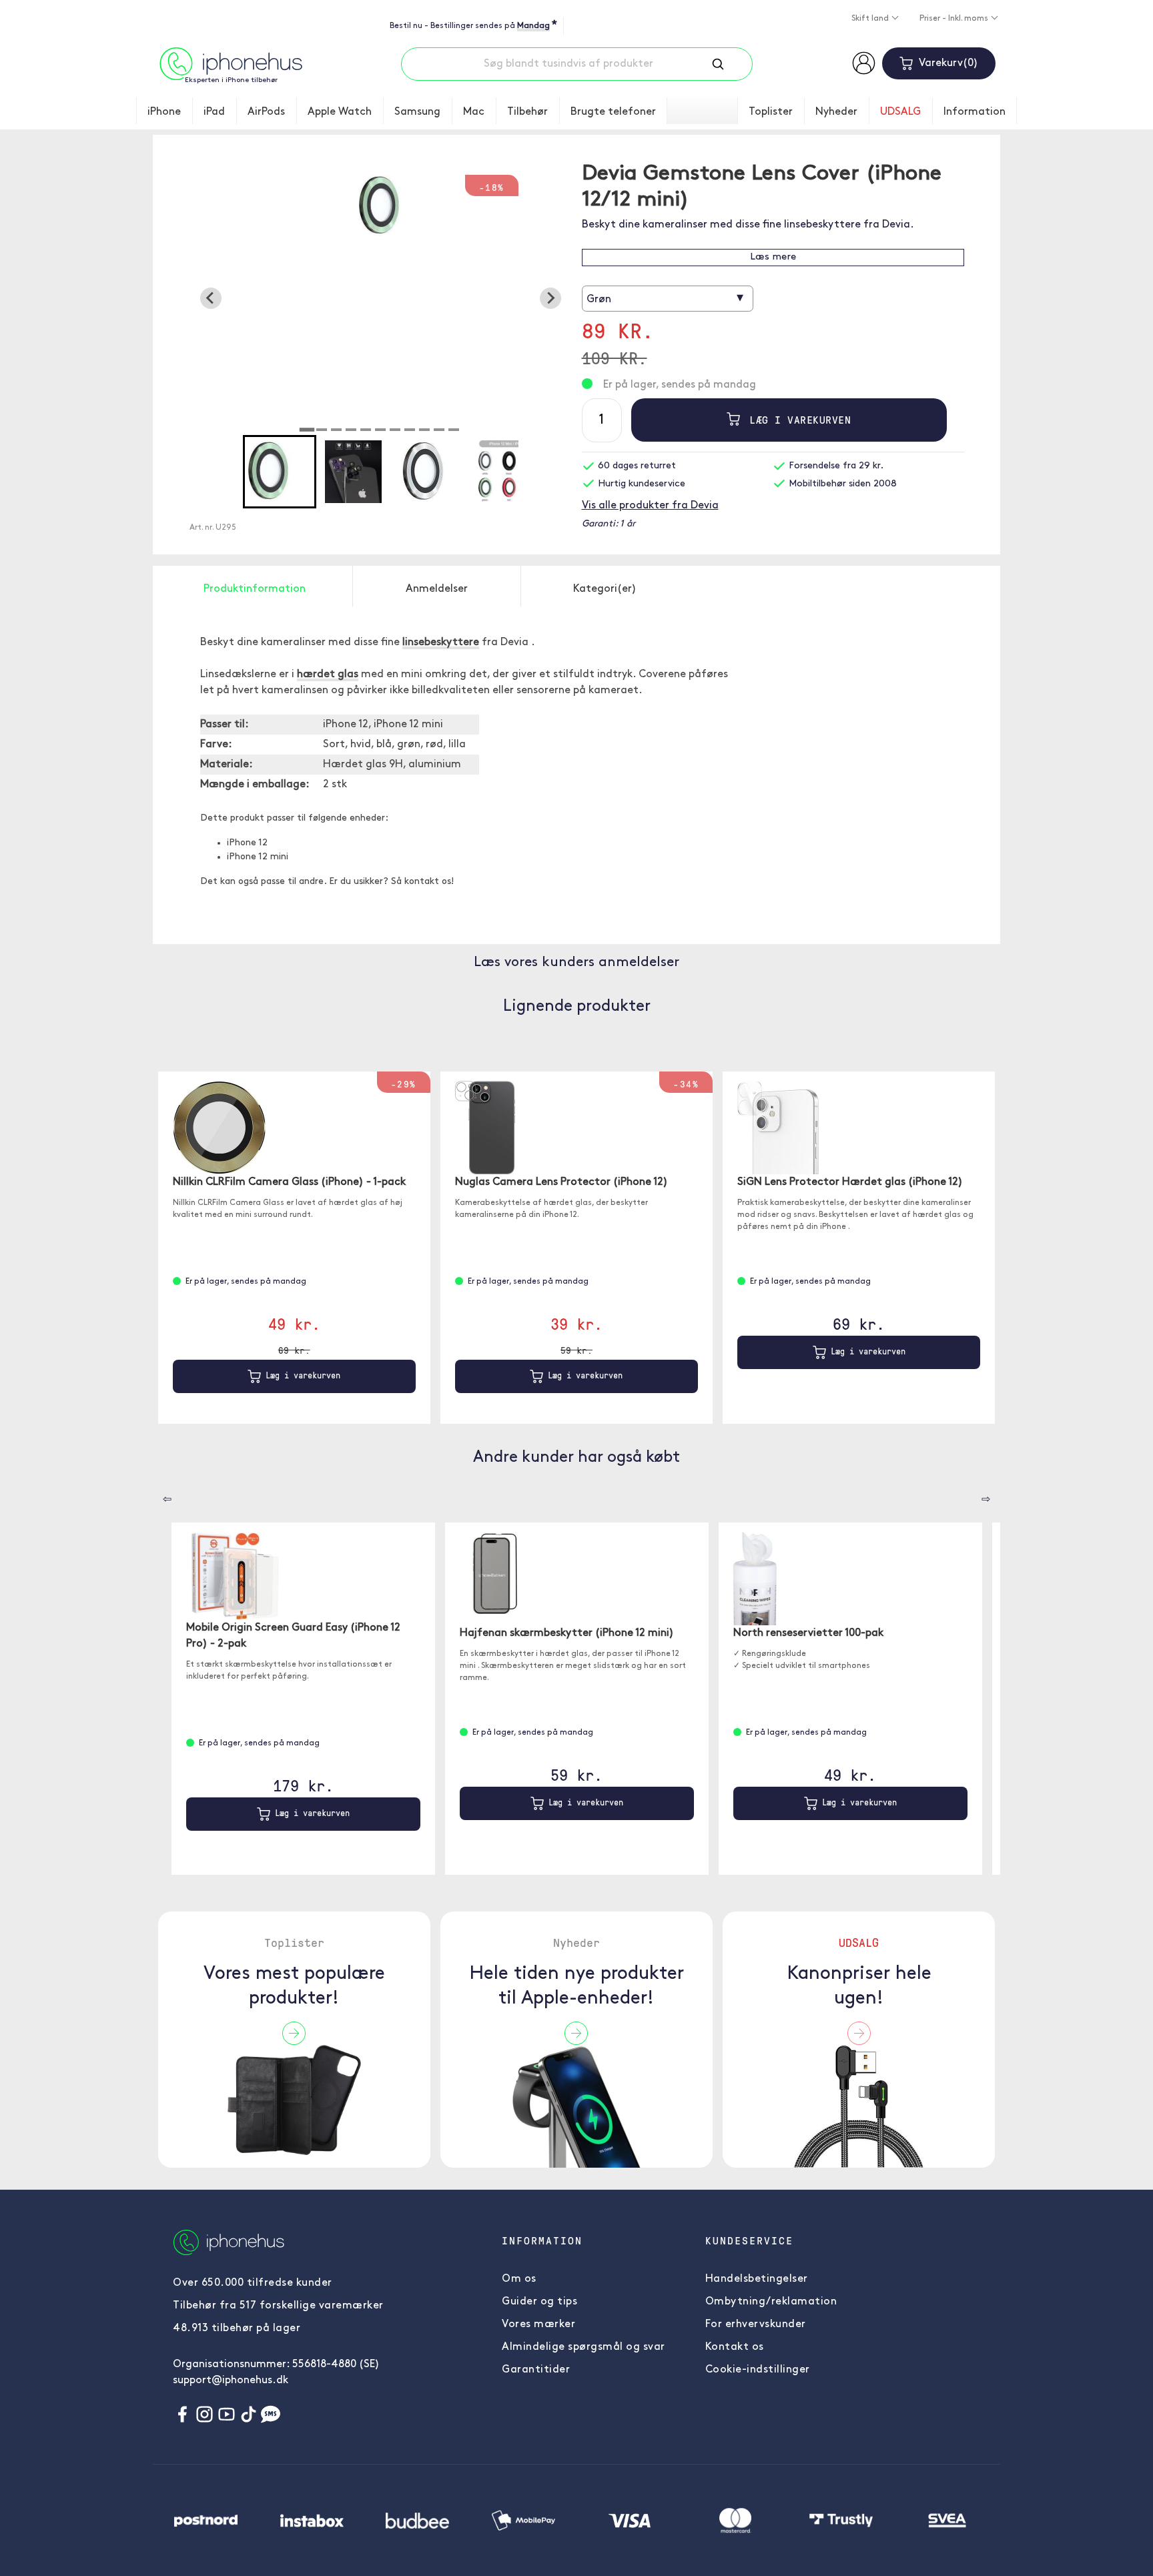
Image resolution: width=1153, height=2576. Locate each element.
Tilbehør (527, 112)
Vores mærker (538, 2324)
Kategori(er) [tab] (605, 589)
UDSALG (900, 112)
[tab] (307, 430)
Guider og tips (539, 2302)
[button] (280, 472)
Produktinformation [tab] (255, 589)
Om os (519, 2279)
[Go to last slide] (211, 298)
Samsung (417, 112)
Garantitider (536, 2370)
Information (975, 112)
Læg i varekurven (797, 420)
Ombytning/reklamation (771, 2302)
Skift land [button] (871, 19)
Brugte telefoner (613, 112)
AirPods (266, 112)
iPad (214, 112)
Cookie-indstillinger (758, 2370)
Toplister (771, 112)
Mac (474, 112)
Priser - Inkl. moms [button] (955, 19)
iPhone (164, 112)
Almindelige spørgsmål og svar (584, 2347)
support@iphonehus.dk (231, 2381)
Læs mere (773, 257)
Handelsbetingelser (757, 2279)
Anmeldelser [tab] (437, 589)
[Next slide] (550, 298)
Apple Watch (340, 112)
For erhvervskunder (756, 2324)
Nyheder (836, 112)
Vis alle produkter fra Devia (650, 506)
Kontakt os (735, 2347)
